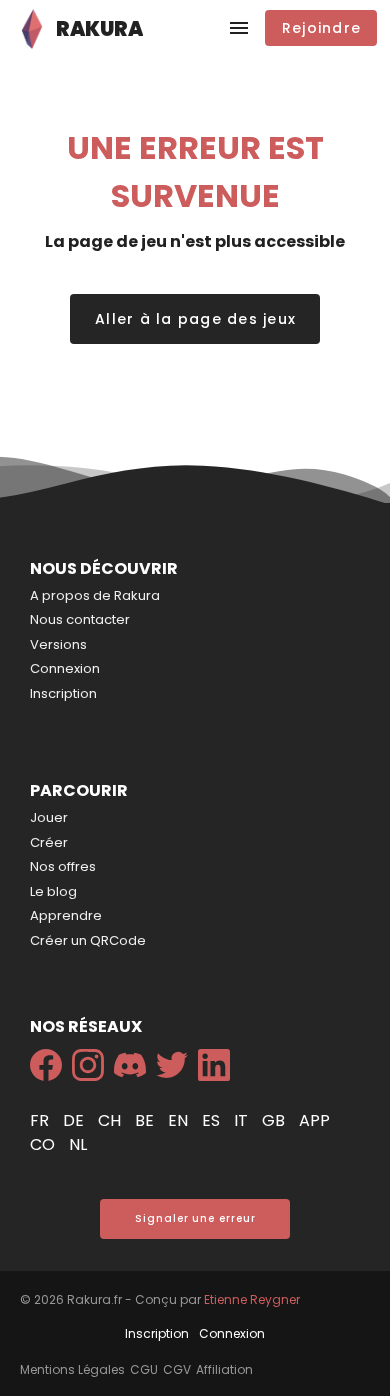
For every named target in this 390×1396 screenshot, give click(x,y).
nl (78, 1144)
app (314, 1120)
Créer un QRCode (88, 940)
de (75, 1120)
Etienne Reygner (252, 1299)
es (213, 1120)
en (180, 1120)
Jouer (49, 817)
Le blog (53, 891)
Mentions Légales (72, 1369)
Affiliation (224, 1369)
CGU (144, 1369)
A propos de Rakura (95, 595)
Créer (49, 842)
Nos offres (63, 866)
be (146, 1120)
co (44, 1144)
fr (41, 1120)
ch (111, 1120)
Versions (58, 644)
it (243, 1120)
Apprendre (66, 915)
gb (275, 1120)
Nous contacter (80, 619)
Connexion (65, 668)
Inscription (63, 693)
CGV (177, 1369)
